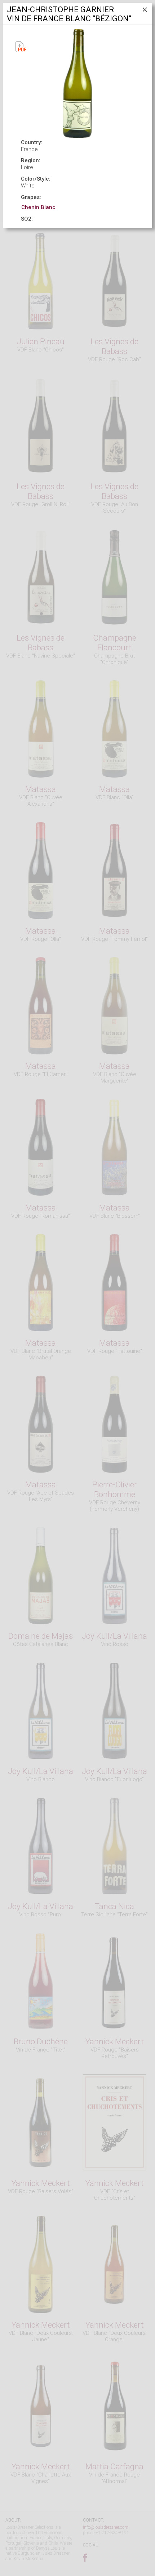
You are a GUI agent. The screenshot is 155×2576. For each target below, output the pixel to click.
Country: (32, 142)
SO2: (27, 219)
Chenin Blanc (38, 207)
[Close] (144, 12)
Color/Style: (36, 179)
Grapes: (31, 197)
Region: (31, 160)
